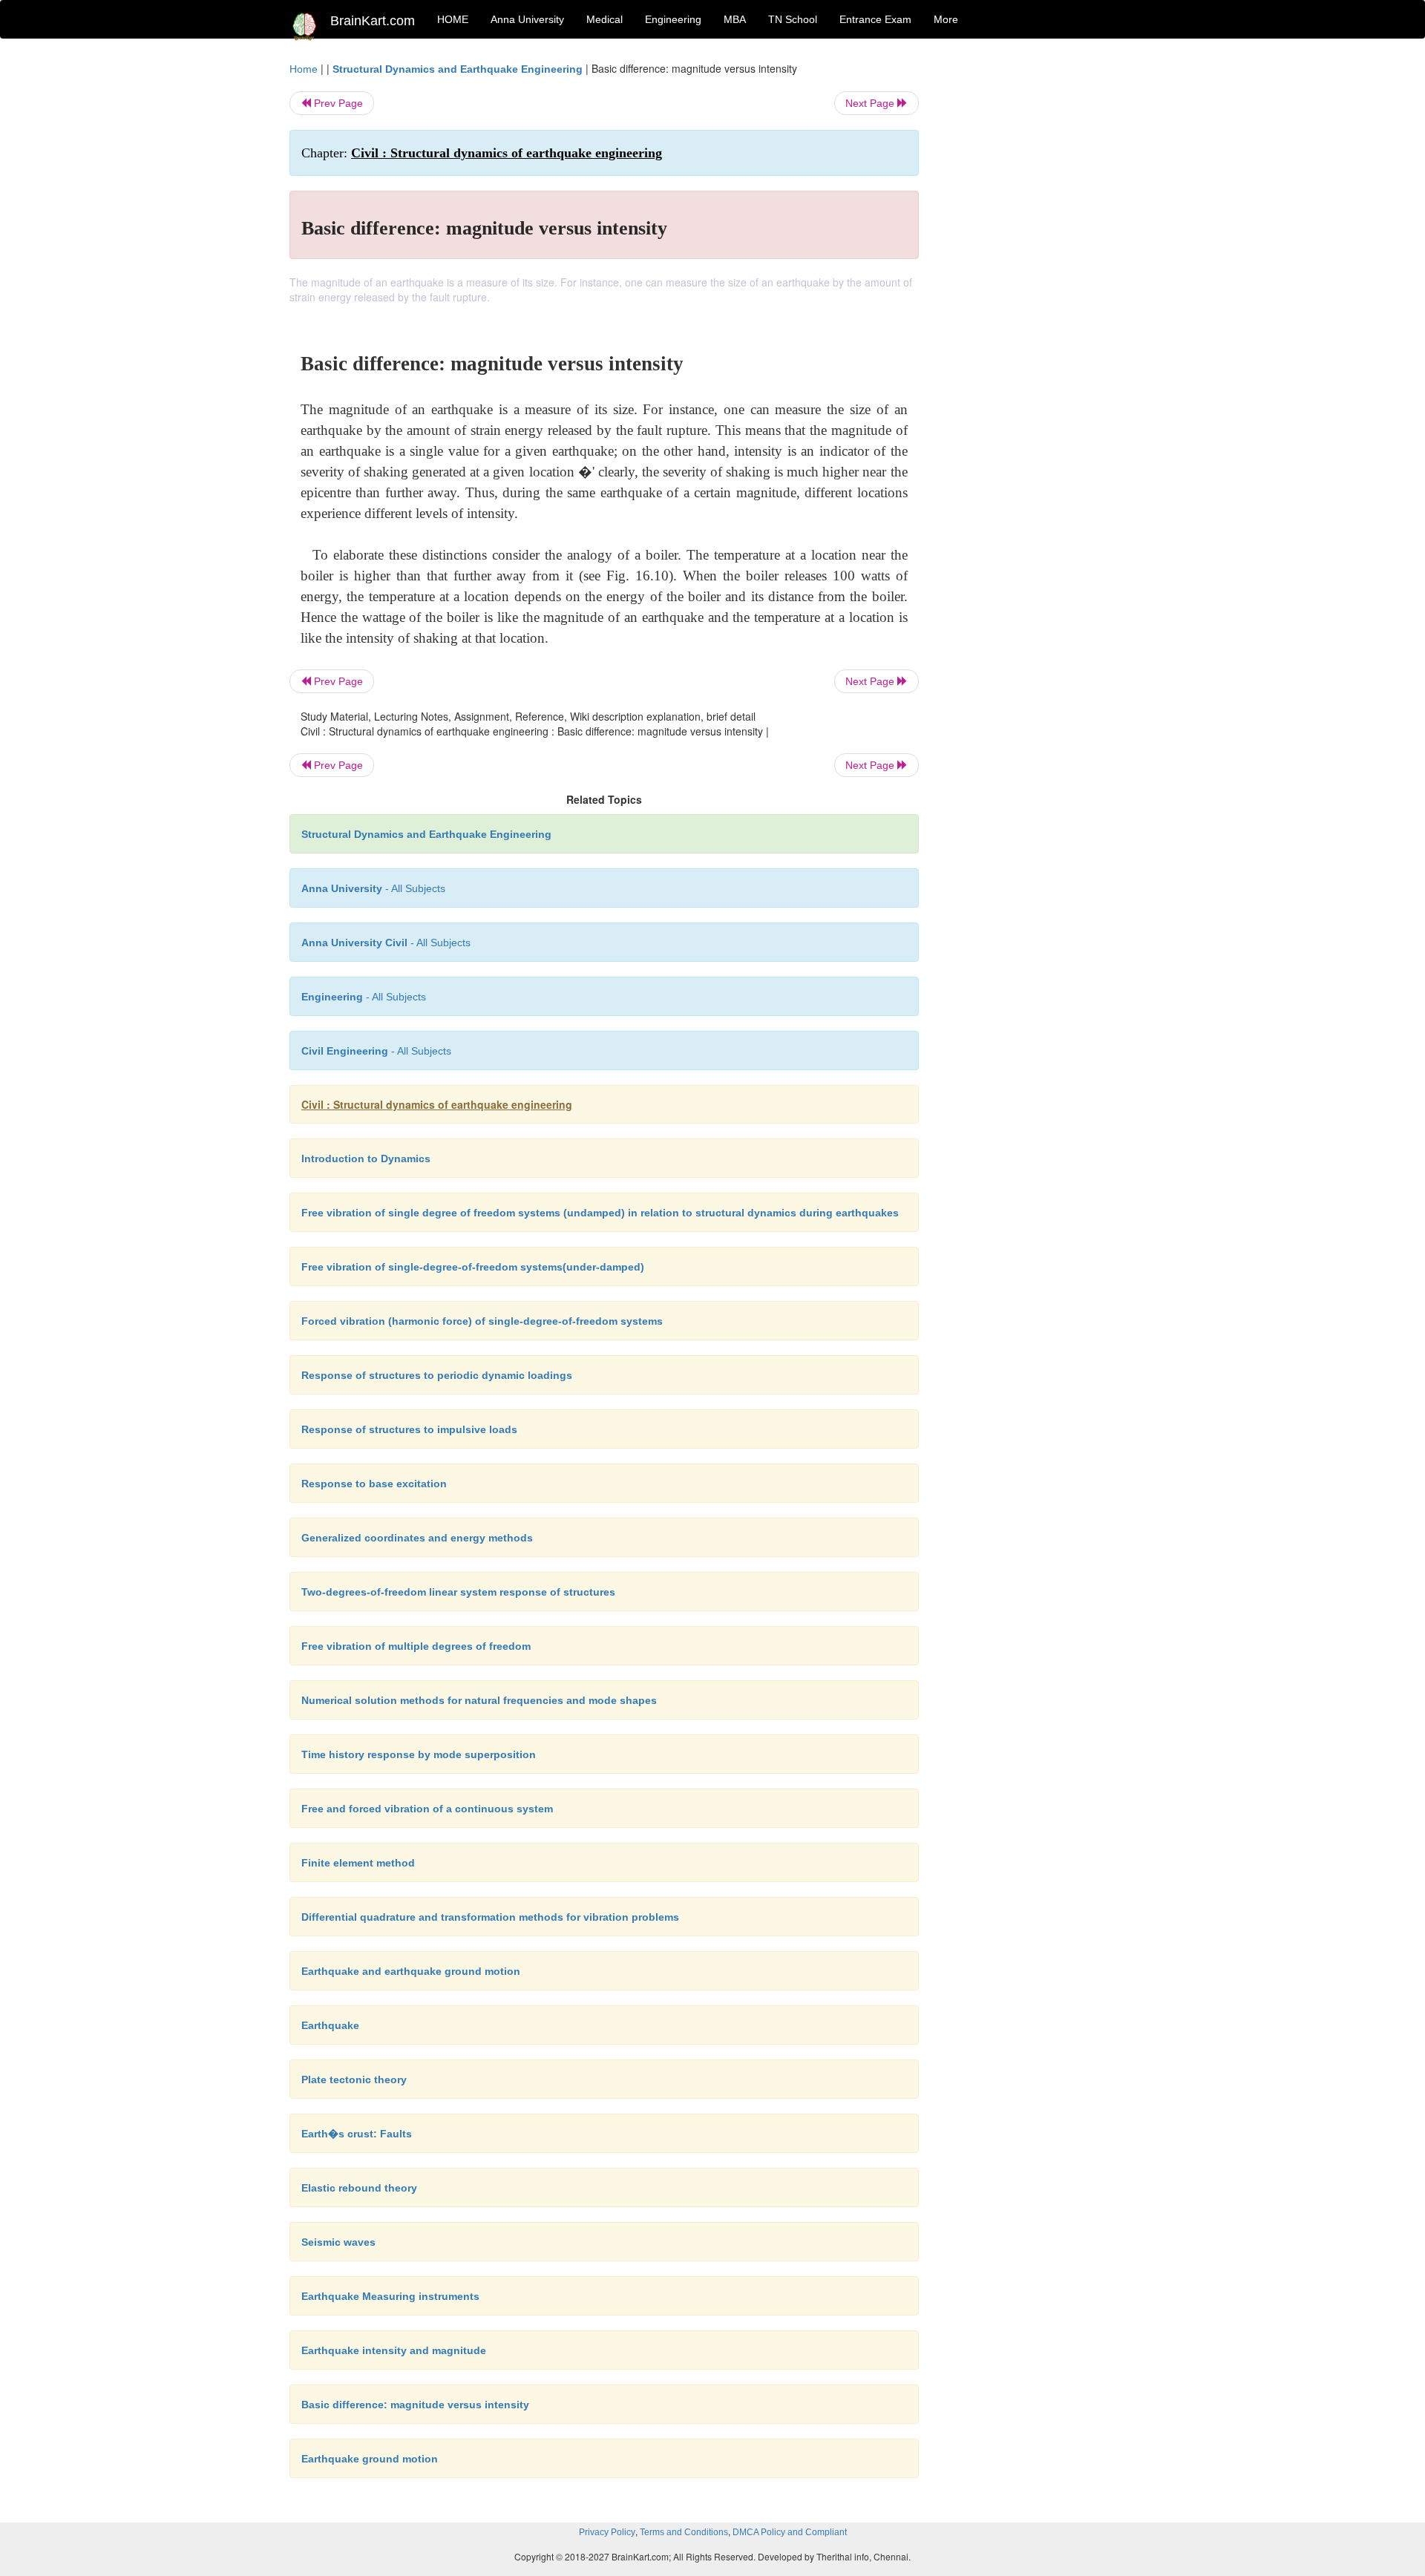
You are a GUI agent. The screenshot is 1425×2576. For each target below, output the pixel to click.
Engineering (673, 19)
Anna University (527, 19)
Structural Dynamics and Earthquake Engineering (458, 69)
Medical (605, 19)
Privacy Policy (607, 2532)
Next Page (871, 103)
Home (304, 69)
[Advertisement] (1039, 284)
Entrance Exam (875, 19)
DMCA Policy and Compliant (790, 2532)
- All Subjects (373, 888)
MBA (735, 19)
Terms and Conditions (684, 2532)
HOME (453, 19)
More (946, 19)
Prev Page (337, 103)
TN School (793, 19)
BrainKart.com (373, 21)
